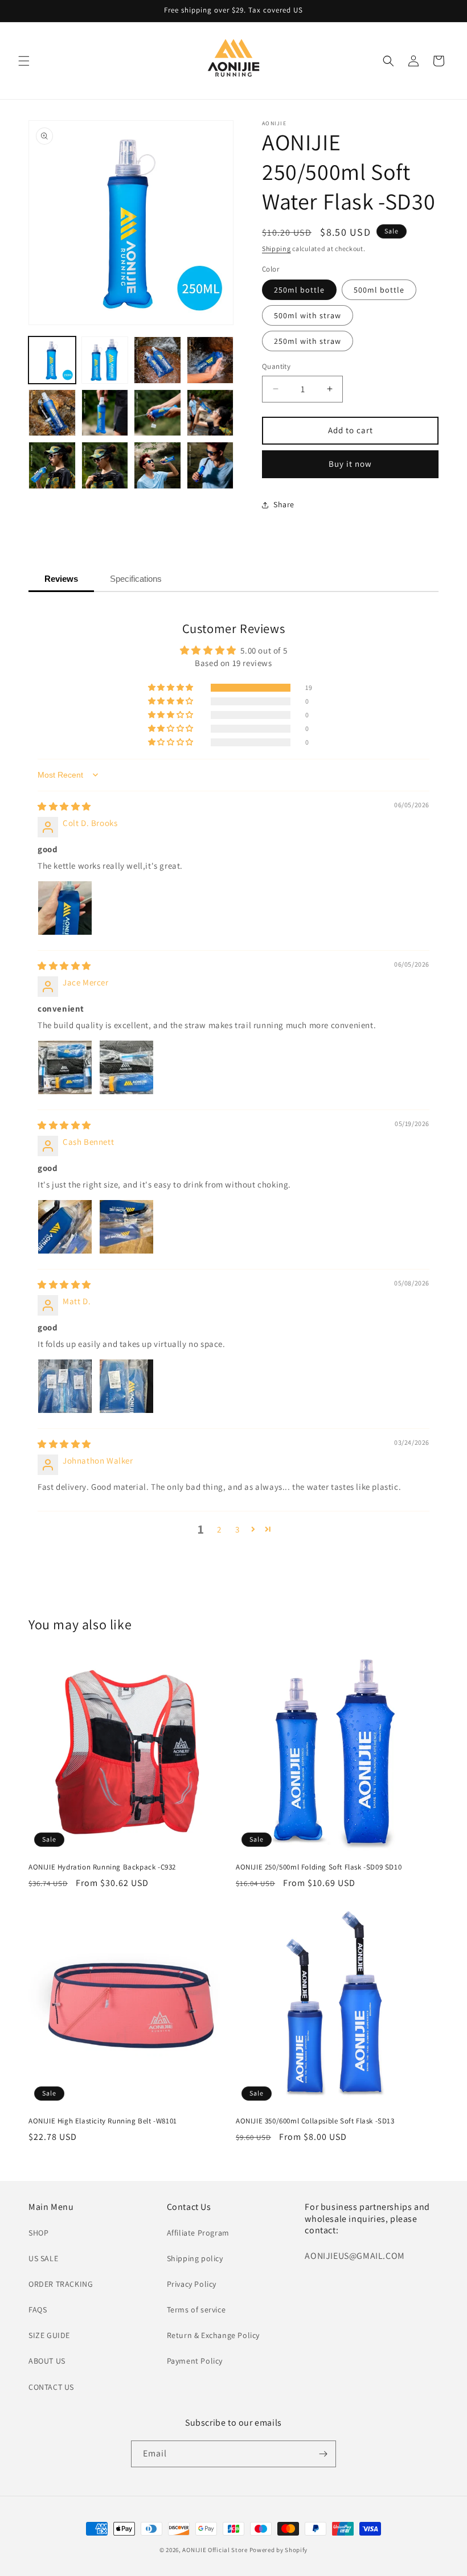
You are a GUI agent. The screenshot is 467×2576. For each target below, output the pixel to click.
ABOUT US (47, 2361)
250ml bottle (299, 290)
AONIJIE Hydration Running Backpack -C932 (102, 1867)
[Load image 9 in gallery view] (52, 465)
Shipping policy (195, 2258)
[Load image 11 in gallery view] (157, 465)
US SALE (43, 2258)
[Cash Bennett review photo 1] (65, 1227)
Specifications (136, 579)
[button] (24, 61)
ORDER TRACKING (61, 2284)
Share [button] (284, 504)
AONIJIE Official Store (215, 2550)
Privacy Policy (192, 2284)
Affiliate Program (198, 2233)
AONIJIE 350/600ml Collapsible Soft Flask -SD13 (315, 2121)
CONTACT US (51, 2387)
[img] (64, 806)
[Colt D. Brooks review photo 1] (65, 908)
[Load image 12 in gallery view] (210, 465)
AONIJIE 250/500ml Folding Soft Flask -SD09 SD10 (319, 1867)
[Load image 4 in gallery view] (210, 360)
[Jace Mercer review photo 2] (126, 1067)
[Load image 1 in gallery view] (52, 360)
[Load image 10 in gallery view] (105, 465)
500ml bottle (379, 290)
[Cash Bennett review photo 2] (126, 1227)
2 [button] (219, 1529)
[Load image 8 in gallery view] (210, 413)
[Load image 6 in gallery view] (105, 413)
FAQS (38, 2310)
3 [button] (237, 1529)
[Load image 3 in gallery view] (157, 360)
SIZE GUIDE (49, 2335)
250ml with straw (308, 341)
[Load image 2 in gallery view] (105, 360)
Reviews (61, 579)
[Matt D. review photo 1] (65, 1386)
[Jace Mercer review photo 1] (65, 1067)
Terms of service (196, 2310)
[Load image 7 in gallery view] (157, 413)
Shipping (276, 248)
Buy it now (350, 464)
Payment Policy (195, 2361)
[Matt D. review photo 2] (126, 1386)
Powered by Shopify (279, 2550)
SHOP (38, 2233)
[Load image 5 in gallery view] (52, 413)
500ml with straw (308, 315)
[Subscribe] (323, 2454)
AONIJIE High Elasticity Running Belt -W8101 (103, 2121)
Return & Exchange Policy (213, 2335)
